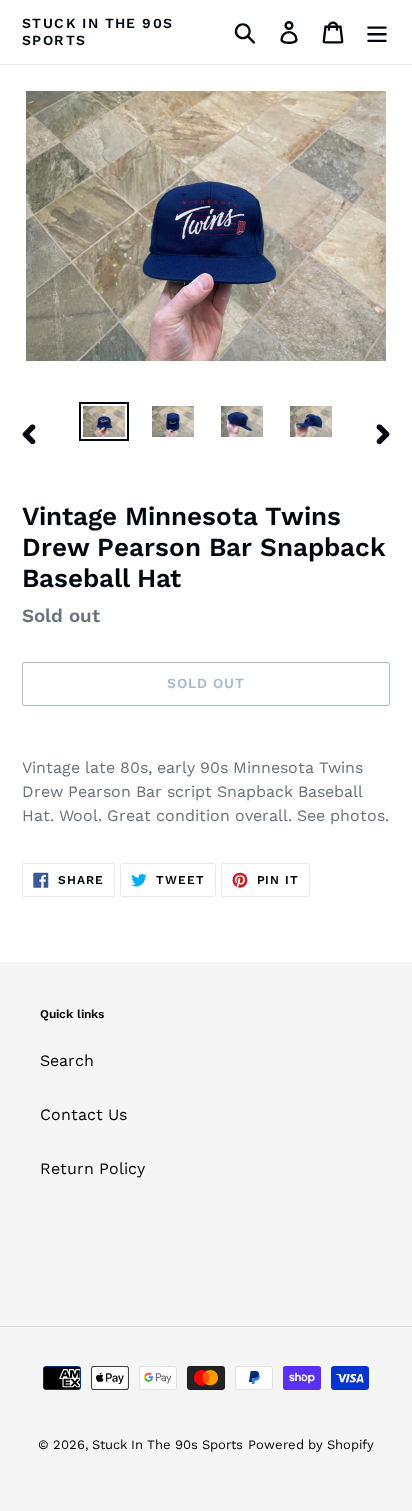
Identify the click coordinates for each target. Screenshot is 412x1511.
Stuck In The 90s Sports (97, 31)
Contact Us (83, 1114)
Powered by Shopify (311, 1444)
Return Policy (92, 1168)
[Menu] (377, 32)
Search (67, 1060)
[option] (104, 424)
